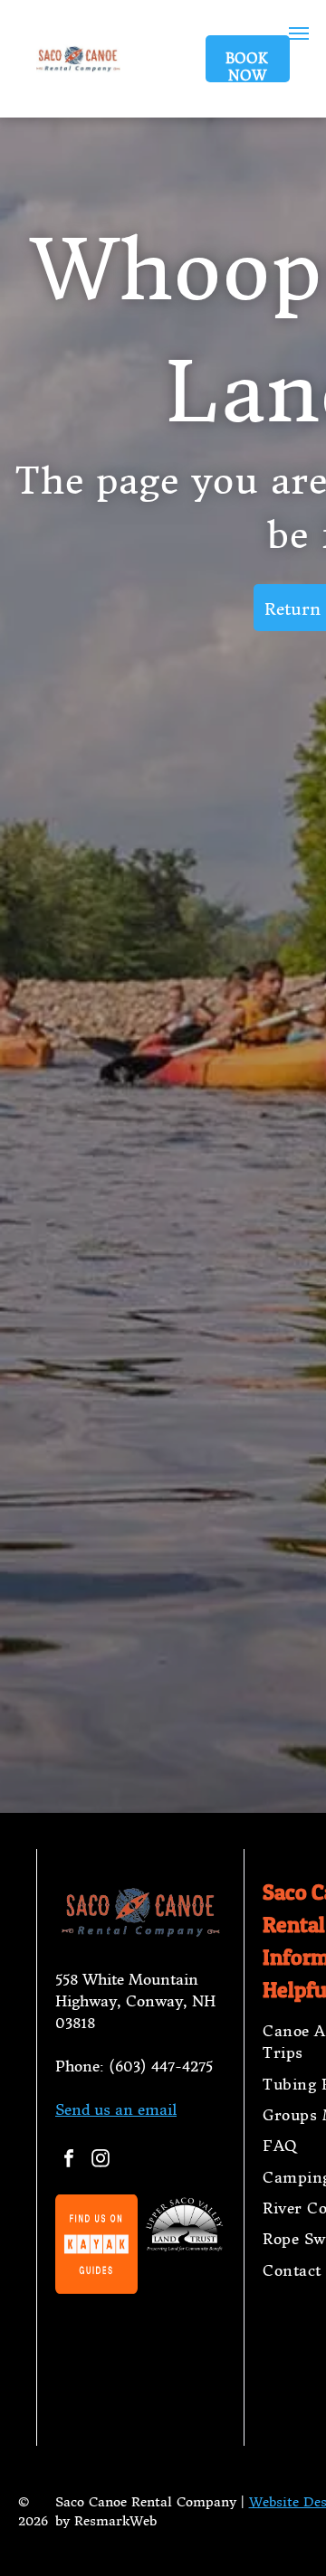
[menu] (299, 33)
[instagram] (101, 2161)
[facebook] (69, 2161)
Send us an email (116, 2109)
